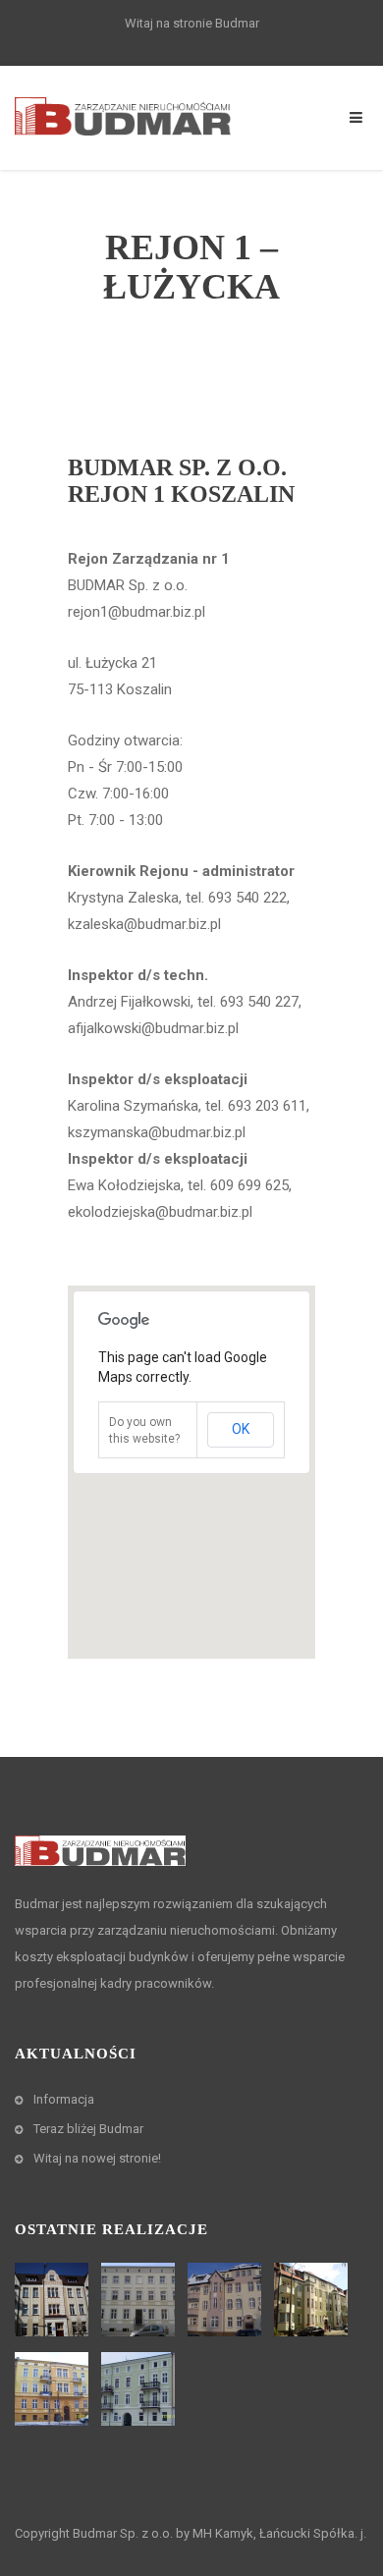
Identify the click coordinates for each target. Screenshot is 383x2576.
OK (241, 1429)
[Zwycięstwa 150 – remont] (140, 2300)
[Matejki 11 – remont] (140, 2389)
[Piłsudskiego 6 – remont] (54, 2389)
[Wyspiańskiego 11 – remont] (313, 2300)
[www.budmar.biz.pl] (123, 115)
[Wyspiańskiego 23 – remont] (227, 2300)
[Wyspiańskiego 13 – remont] (54, 2300)
